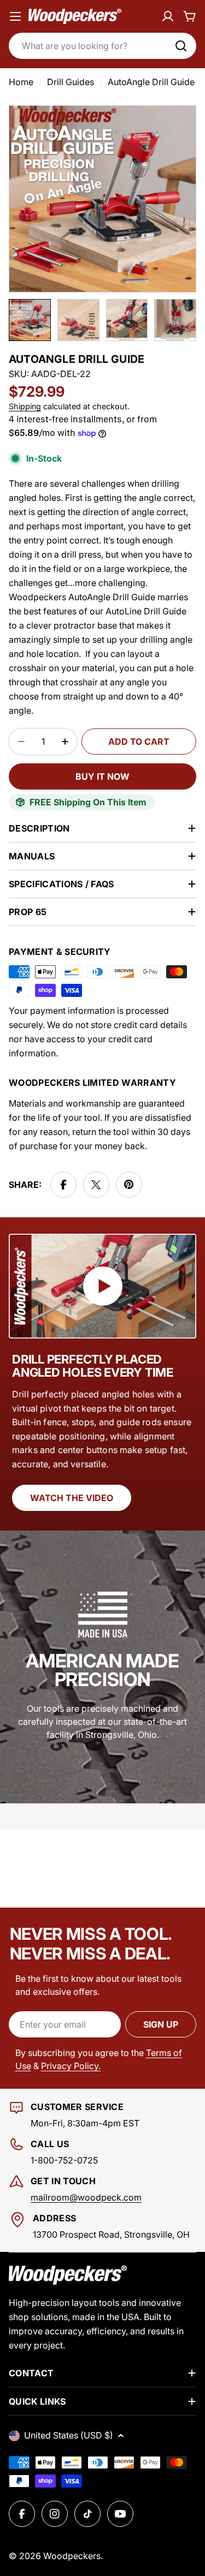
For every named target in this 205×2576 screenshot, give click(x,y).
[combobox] (102, 46)
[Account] (168, 16)
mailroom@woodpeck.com (86, 2197)
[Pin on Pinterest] (129, 1185)
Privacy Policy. (71, 2066)
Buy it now (102, 776)
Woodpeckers (72, 2556)
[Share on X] (96, 1185)
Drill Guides (71, 82)
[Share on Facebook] (63, 1185)
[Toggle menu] (15, 16)
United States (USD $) (69, 2435)
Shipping (25, 406)
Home (21, 82)
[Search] (181, 46)
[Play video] (102, 1286)
